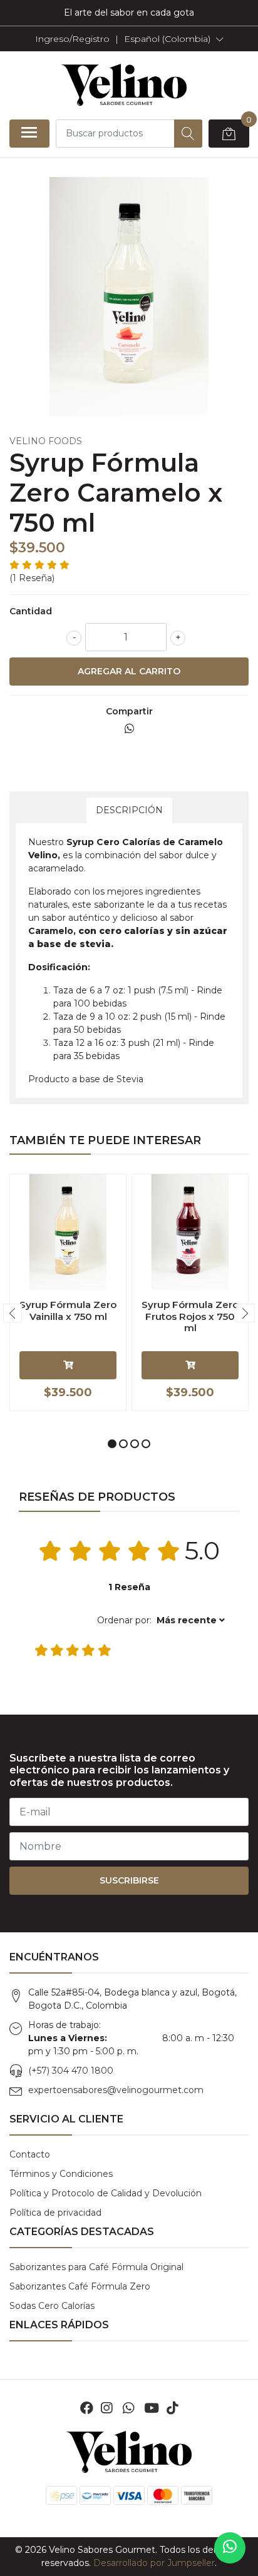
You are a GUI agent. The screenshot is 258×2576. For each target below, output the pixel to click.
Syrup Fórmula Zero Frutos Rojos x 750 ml (190, 1316)
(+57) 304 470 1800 (71, 2071)
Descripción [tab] (129, 810)
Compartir (129, 711)
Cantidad (31, 611)
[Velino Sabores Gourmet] (124, 85)
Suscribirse (129, 1880)
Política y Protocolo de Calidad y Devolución (106, 2193)
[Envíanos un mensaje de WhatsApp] (230, 2548)
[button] (174, 39)
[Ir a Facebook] (87, 2408)
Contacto (30, 2154)
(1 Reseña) (32, 578)
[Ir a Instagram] (106, 2408)
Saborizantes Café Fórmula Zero (80, 2286)
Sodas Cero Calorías (52, 2306)
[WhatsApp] (128, 2408)
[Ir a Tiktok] (172, 2408)
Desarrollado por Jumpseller (154, 2563)
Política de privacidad (55, 2213)
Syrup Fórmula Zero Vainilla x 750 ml (68, 1310)
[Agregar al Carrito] (68, 1365)
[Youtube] (152, 2408)
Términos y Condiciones (61, 2174)
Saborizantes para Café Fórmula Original (96, 2267)
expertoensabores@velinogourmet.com (116, 2090)
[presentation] (13, 1313)
